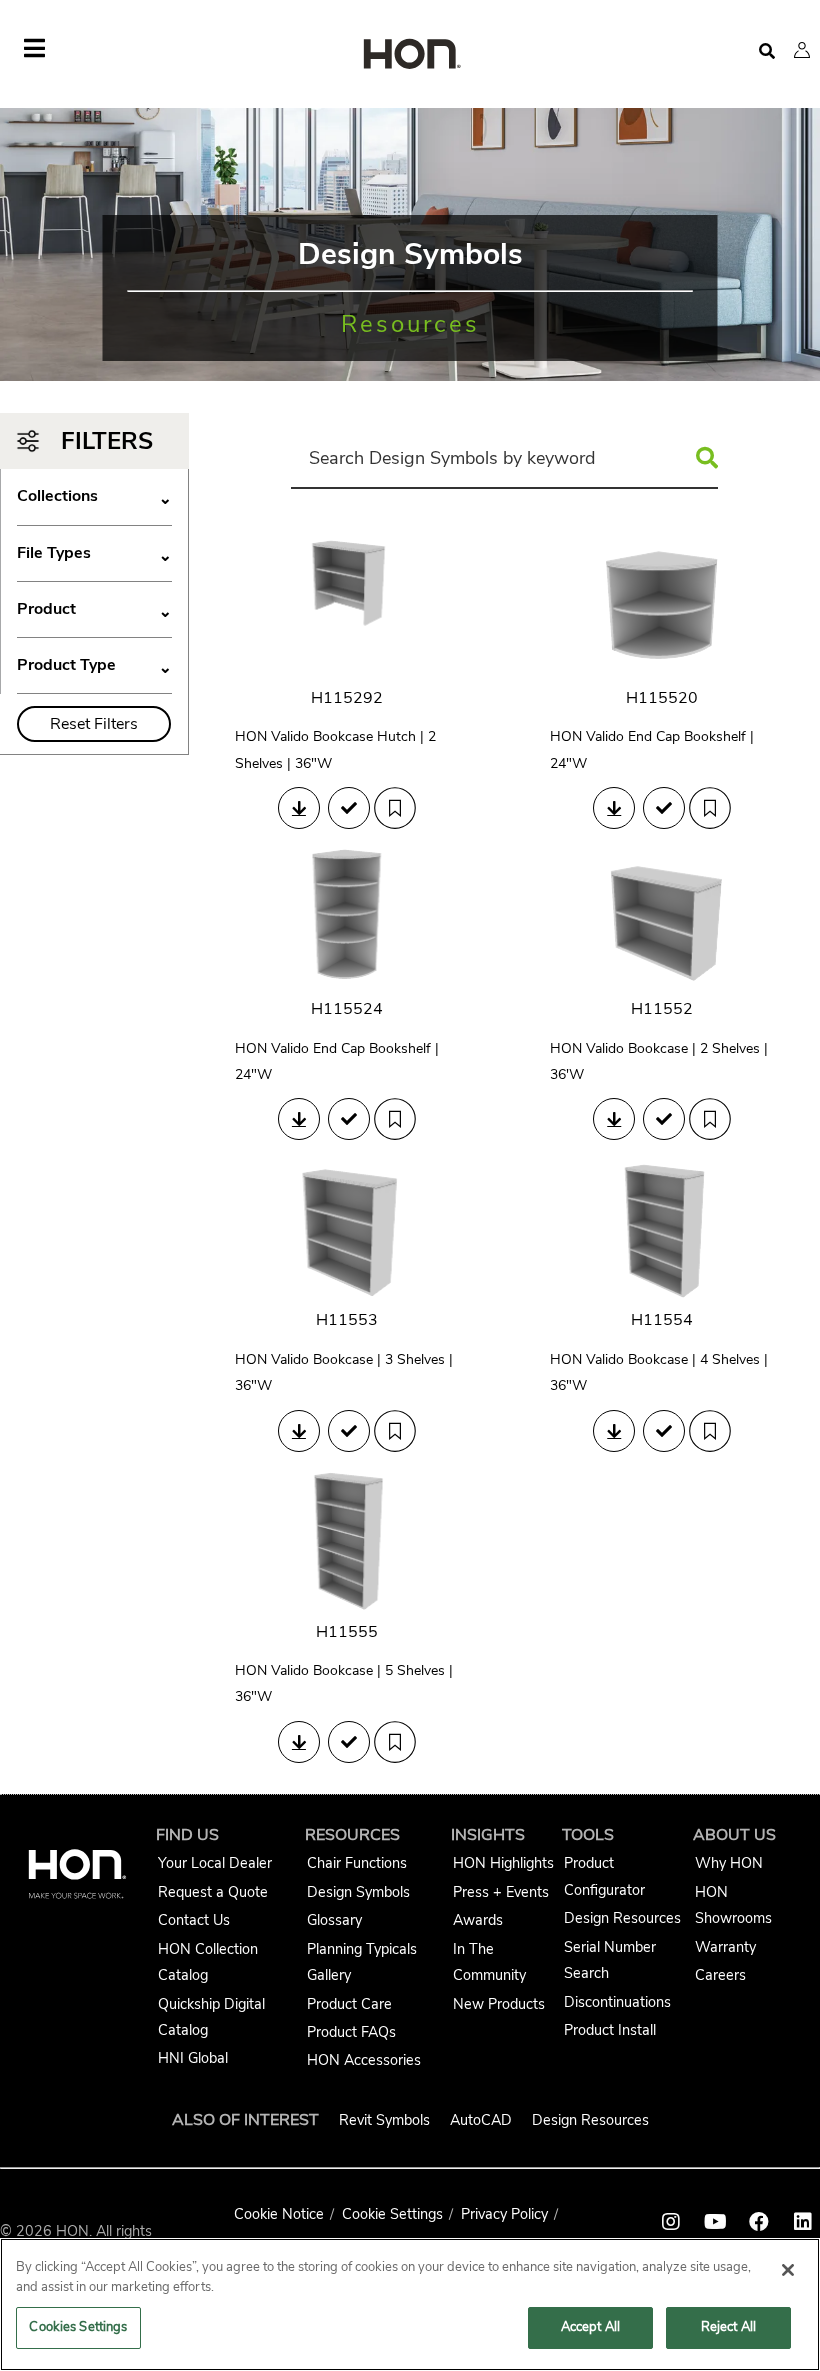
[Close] (788, 2270)
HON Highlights (503, 1863)
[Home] (410, 55)
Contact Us (194, 1920)
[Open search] (767, 51)
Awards (478, 1920)
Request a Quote (213, 1892)
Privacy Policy (504, 2214)
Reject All (728, 2327)
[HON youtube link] (715, 2222)
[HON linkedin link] (803, 2222)
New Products (499, 2004)
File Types (94, 553)
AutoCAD (481, 2120)
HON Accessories (364, 2060)
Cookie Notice (279, 2214)
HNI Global (193, 2058)
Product (94, 609)
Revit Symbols (384, 2120)
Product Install (610, 2030)
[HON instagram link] (671, 2222)
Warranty (725, 1947)
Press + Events (501, 1892)
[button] (802, 50)
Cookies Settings (78, 2327)
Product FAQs (351, 2032)
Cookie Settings (392, 2214)
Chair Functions (357, 1863)
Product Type (94, 665)
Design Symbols (358, 1892)
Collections (94, 496)
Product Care (349, 2004)
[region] (410, 2304)
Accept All (590, 2327)
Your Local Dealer (215, 1863)
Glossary (334, 1920)
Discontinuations (617, 2002)
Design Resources (622, 1918)
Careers (720, 1975)
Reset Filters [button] (94, 724)
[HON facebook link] (759, 2222)
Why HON (729, 1863)
